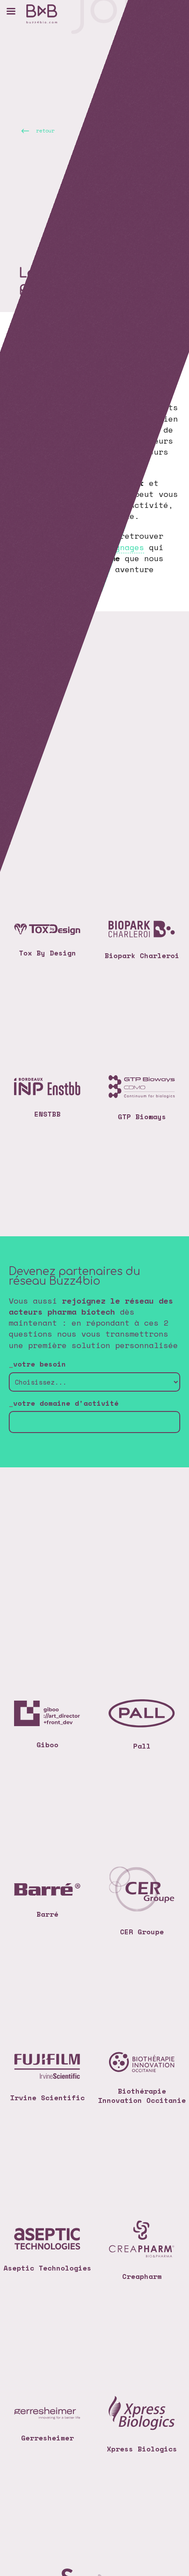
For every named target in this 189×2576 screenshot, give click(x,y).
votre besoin (40, 1364)
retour (45, 130)
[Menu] (11, 11)
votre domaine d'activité (66, 1403)
